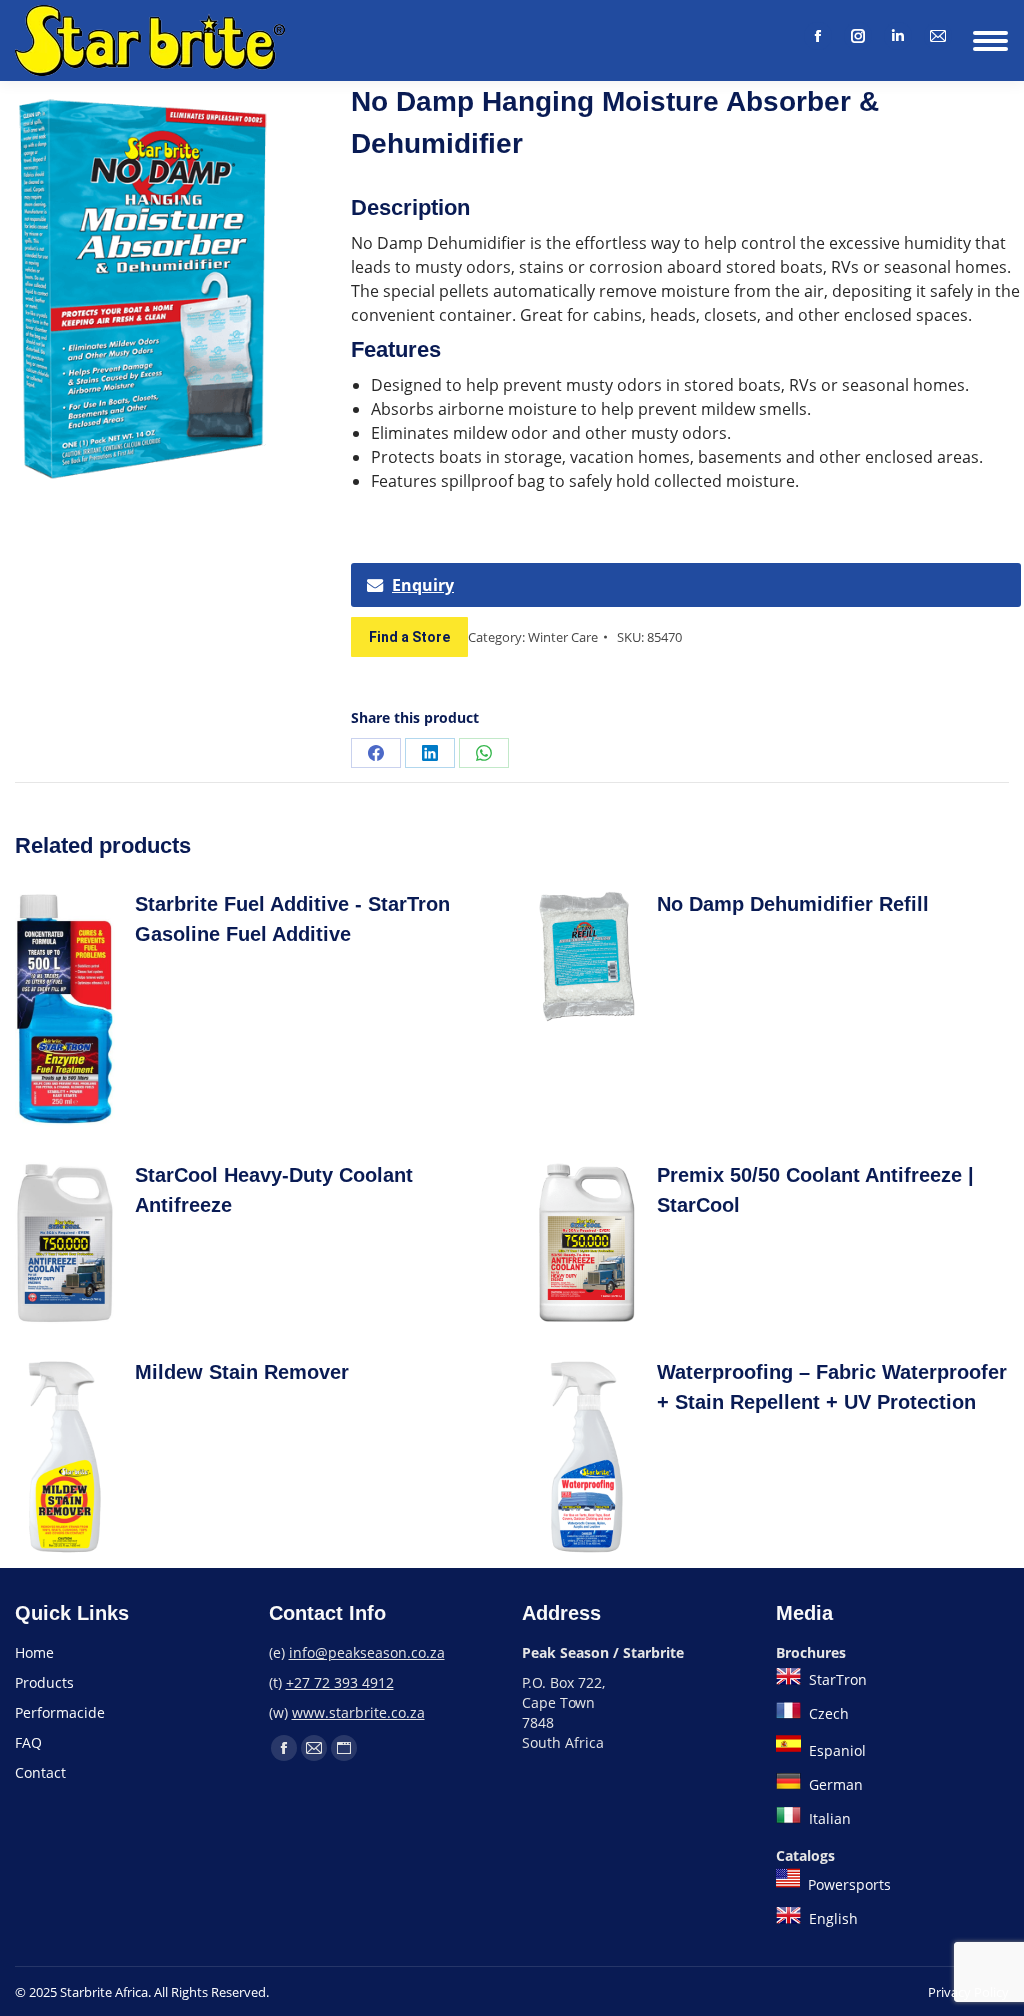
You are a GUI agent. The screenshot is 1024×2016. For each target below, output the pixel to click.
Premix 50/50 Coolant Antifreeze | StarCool (815, 1190)
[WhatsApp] (484, 753)
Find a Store (409, 637)
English (831, 1918)
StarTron (836, 1679)
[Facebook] (818, 36)
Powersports (847, 1884)
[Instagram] (858, 36)
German (834, 1784)
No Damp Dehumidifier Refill (793, 904)
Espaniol (835, 1750)
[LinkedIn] (898, 36)
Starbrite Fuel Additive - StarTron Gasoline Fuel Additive (292, 919)
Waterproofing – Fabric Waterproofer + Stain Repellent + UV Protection (832, 1387)
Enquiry (423, 585)
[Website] (344, 1748)
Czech (827, 1713)
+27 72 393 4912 (340, 1682)
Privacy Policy (968, 1992)
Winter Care (563, 637)
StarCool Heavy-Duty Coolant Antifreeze (274, 1190)
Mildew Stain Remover (242, 1372)
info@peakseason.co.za (367, 1652)
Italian (828, 1818)
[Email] (938, 36)
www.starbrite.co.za (358, 1712)
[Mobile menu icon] (990, 41)
